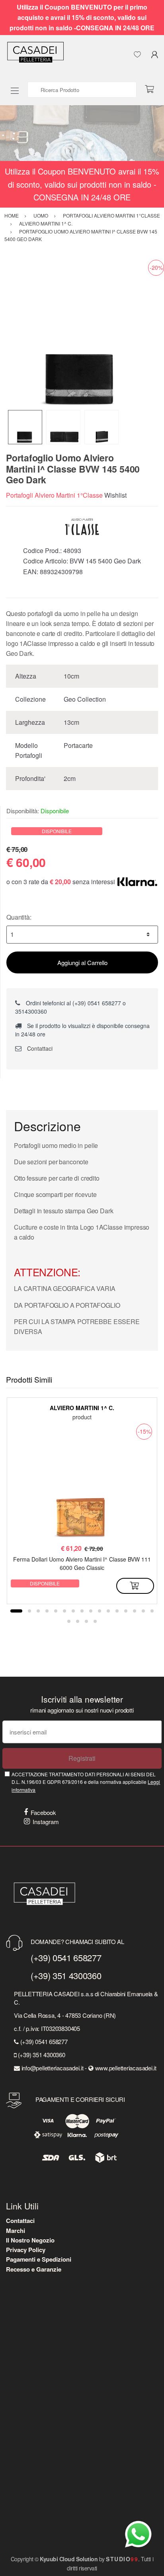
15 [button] (143, 1611)
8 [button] (82, 1611)
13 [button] (126, 1611)
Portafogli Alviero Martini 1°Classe (54, 495)
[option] (82, 334)
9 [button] (91, 1611)
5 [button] (56, 1611)
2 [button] (29, 1611)
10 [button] (100, 1611)
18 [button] (78, 1621)
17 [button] (69, 1621)
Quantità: (19, 917)
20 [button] (95, 1621)
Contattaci (39, 1048)
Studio (122, 2559)
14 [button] (135, 1611)
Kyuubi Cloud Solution (69, 2559)
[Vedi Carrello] (152, 90)
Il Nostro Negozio (30, 2240)
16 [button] (152, 1611)
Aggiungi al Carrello (82, 962)
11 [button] (108, 1611)
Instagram (46, 1822)
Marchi (16, 2231)
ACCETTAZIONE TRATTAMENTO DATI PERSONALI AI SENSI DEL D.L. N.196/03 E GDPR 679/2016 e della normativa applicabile (86, 1782)
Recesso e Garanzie (34, 2269)
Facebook (43, 1812)
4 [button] (47, 1611)
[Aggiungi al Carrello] (135, 1586)
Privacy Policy (26, 2250)
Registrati (82, 1758)
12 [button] (117, 1611)
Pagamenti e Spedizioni (39, 2259)
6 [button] (64, 1611)
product (82, 1417)
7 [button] (73, 1611)
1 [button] (16, 1611)
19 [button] (86, 1621)
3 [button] (38, 1611)
